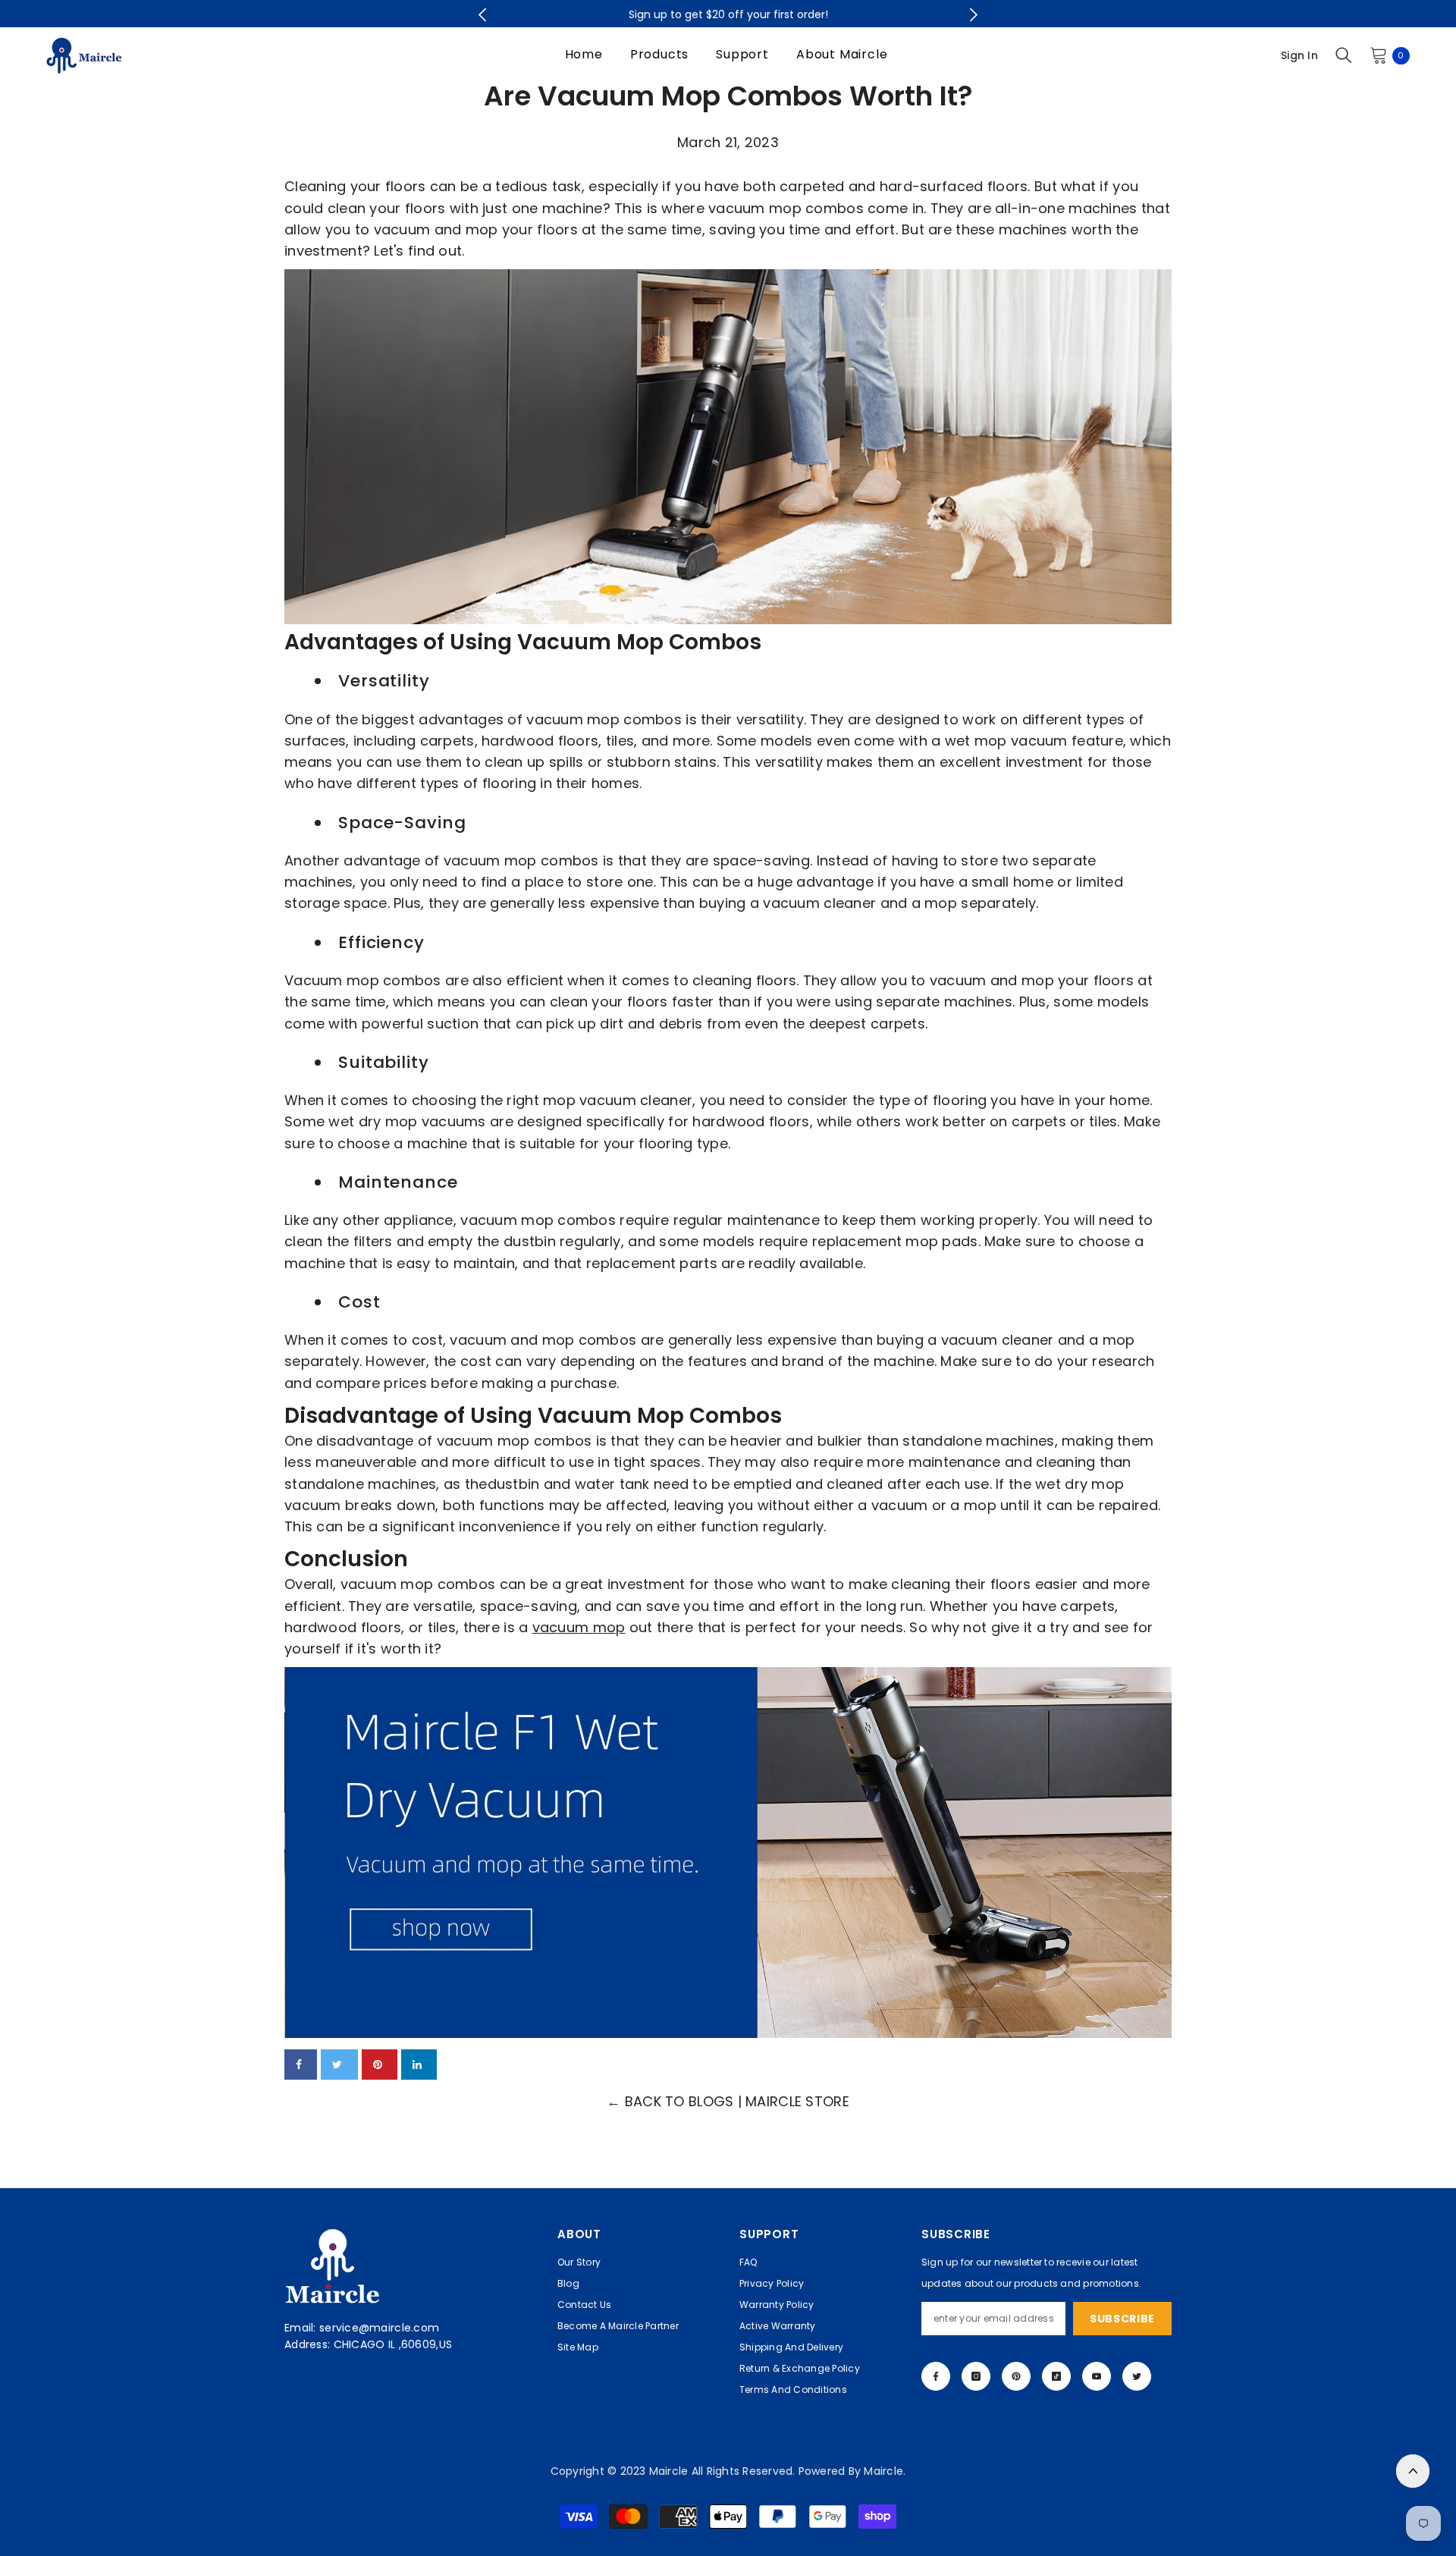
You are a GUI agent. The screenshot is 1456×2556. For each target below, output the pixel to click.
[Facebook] (936, 2376)
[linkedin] (419, 2065)
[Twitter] (1137, 2376)
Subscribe (1122, 2319)
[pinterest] (380, 2065)
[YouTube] (1097, 2376)
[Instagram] (976, 2376)
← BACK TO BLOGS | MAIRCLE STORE (728, 2101)
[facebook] (301, 2065)
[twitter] (339, 2065)
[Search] (1344, 55)
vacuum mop (579, 1627)
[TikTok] (1056, 2376)
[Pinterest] (1016, 2376)
